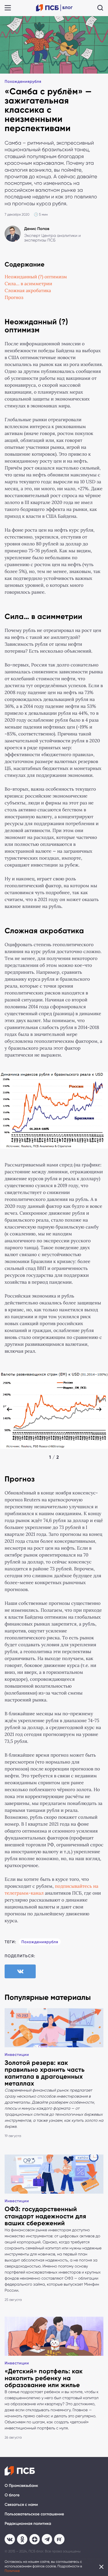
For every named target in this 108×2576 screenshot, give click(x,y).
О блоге (12, 2495)
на (96, 1886)
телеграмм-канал (24, 1893)
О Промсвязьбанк (21, 2486)
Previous (9, 1409)
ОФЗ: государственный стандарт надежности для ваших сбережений (45, 2216)
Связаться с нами (21, 2505)
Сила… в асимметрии (28, 284)
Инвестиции (17, 2055)
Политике (12, 2571)
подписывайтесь (73, 1886)
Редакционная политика (28, 2524)
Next (99, 1409)
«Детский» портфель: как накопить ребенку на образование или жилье (44, 2378)
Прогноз (14, 298)
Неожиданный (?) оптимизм (36, 277)
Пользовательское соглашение (34, 2514)
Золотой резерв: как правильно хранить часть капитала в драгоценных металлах (45, 2073)
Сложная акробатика (28, 291)
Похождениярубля (23, 82)
